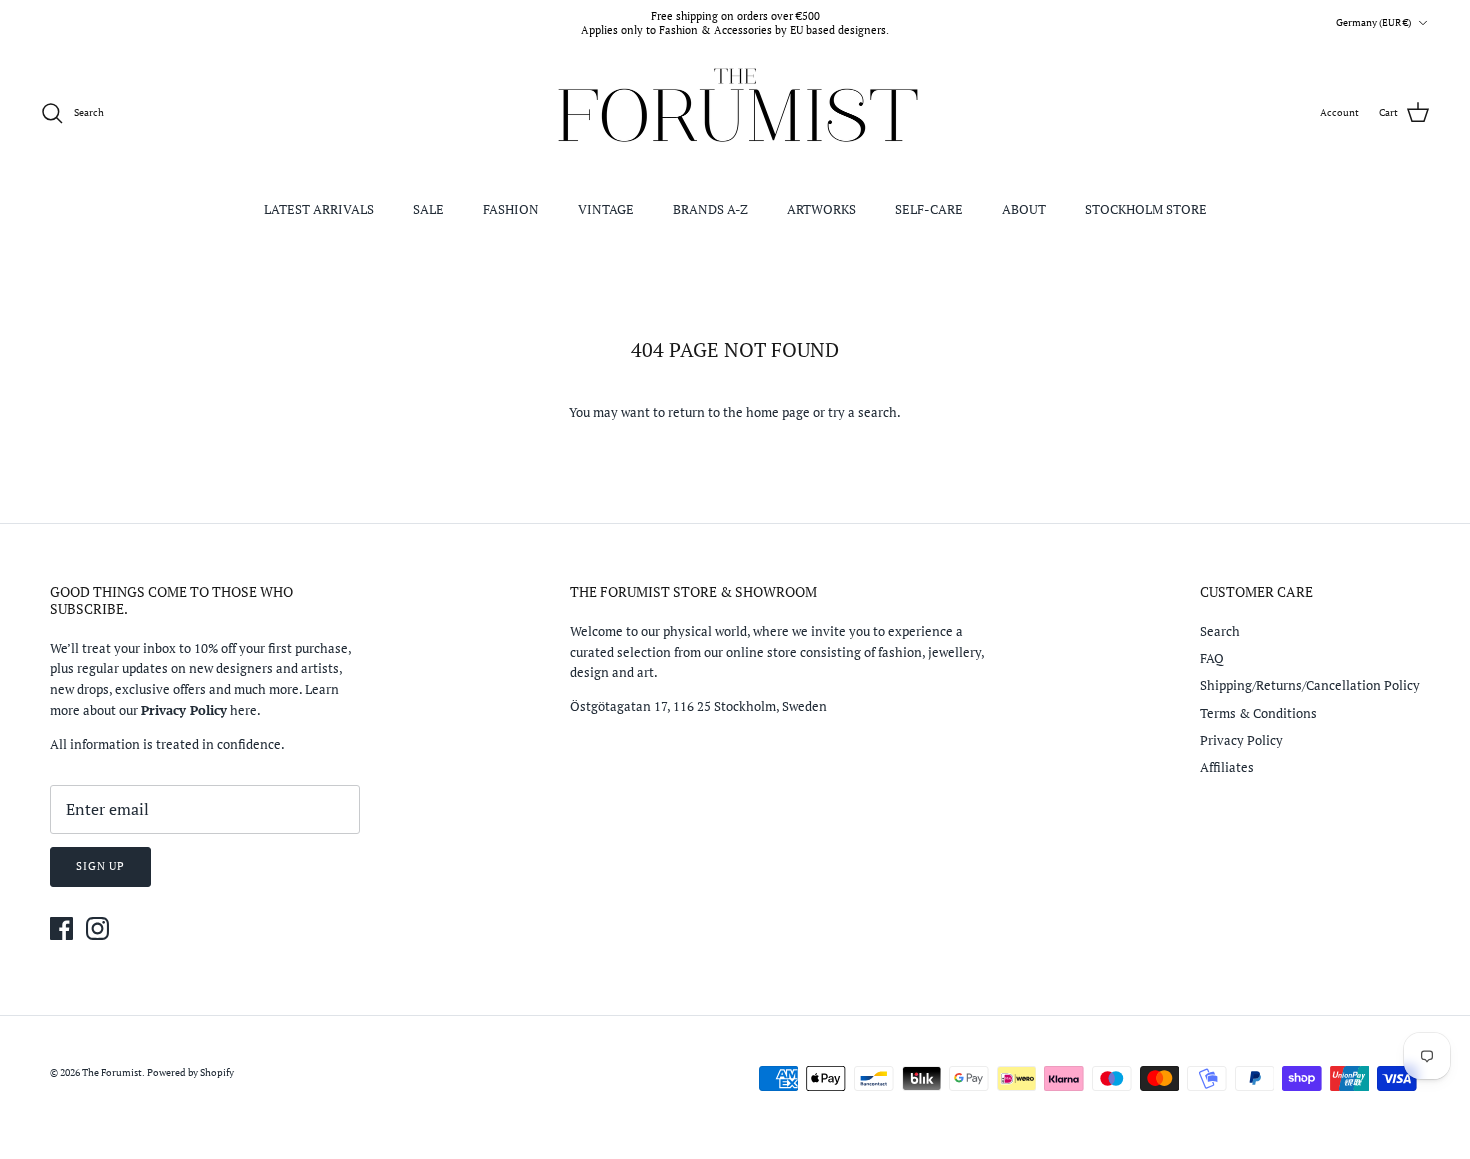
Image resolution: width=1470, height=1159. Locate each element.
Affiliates (1227, 767)
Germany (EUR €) (1373, 22)
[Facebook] (61, 928)
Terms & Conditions (1258, 713)
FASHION (511, 209)
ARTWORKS (821, 209)
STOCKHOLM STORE (1146, 209)
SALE (428, 209)
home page (778, 412)
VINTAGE (606, 209)
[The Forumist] (735, 113)
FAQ (1212, 658)
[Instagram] (97, 928)
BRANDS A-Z (710, 209)
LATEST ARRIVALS (319, 209)
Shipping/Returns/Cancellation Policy (1310, 685)
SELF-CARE (929, 209)
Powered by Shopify (190, 1072)
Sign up (100, 866)
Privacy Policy (1241, 740)
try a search (862, 412)
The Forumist (112, 1072)
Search (1220, 631)
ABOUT (1024, 209)
